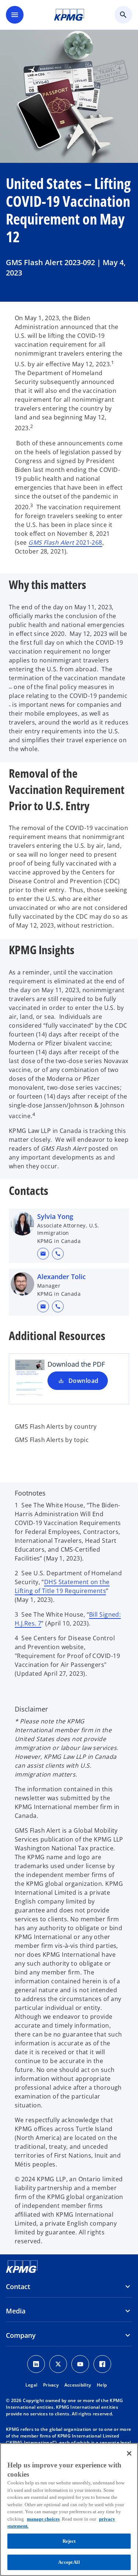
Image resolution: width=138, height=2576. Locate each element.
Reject (69, 2541)
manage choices (43, 2519)
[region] (69, 2510)
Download (84, 1381)
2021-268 (65, 542)
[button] (43, 1254)
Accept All (69, 2562)
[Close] (129, 2453)
